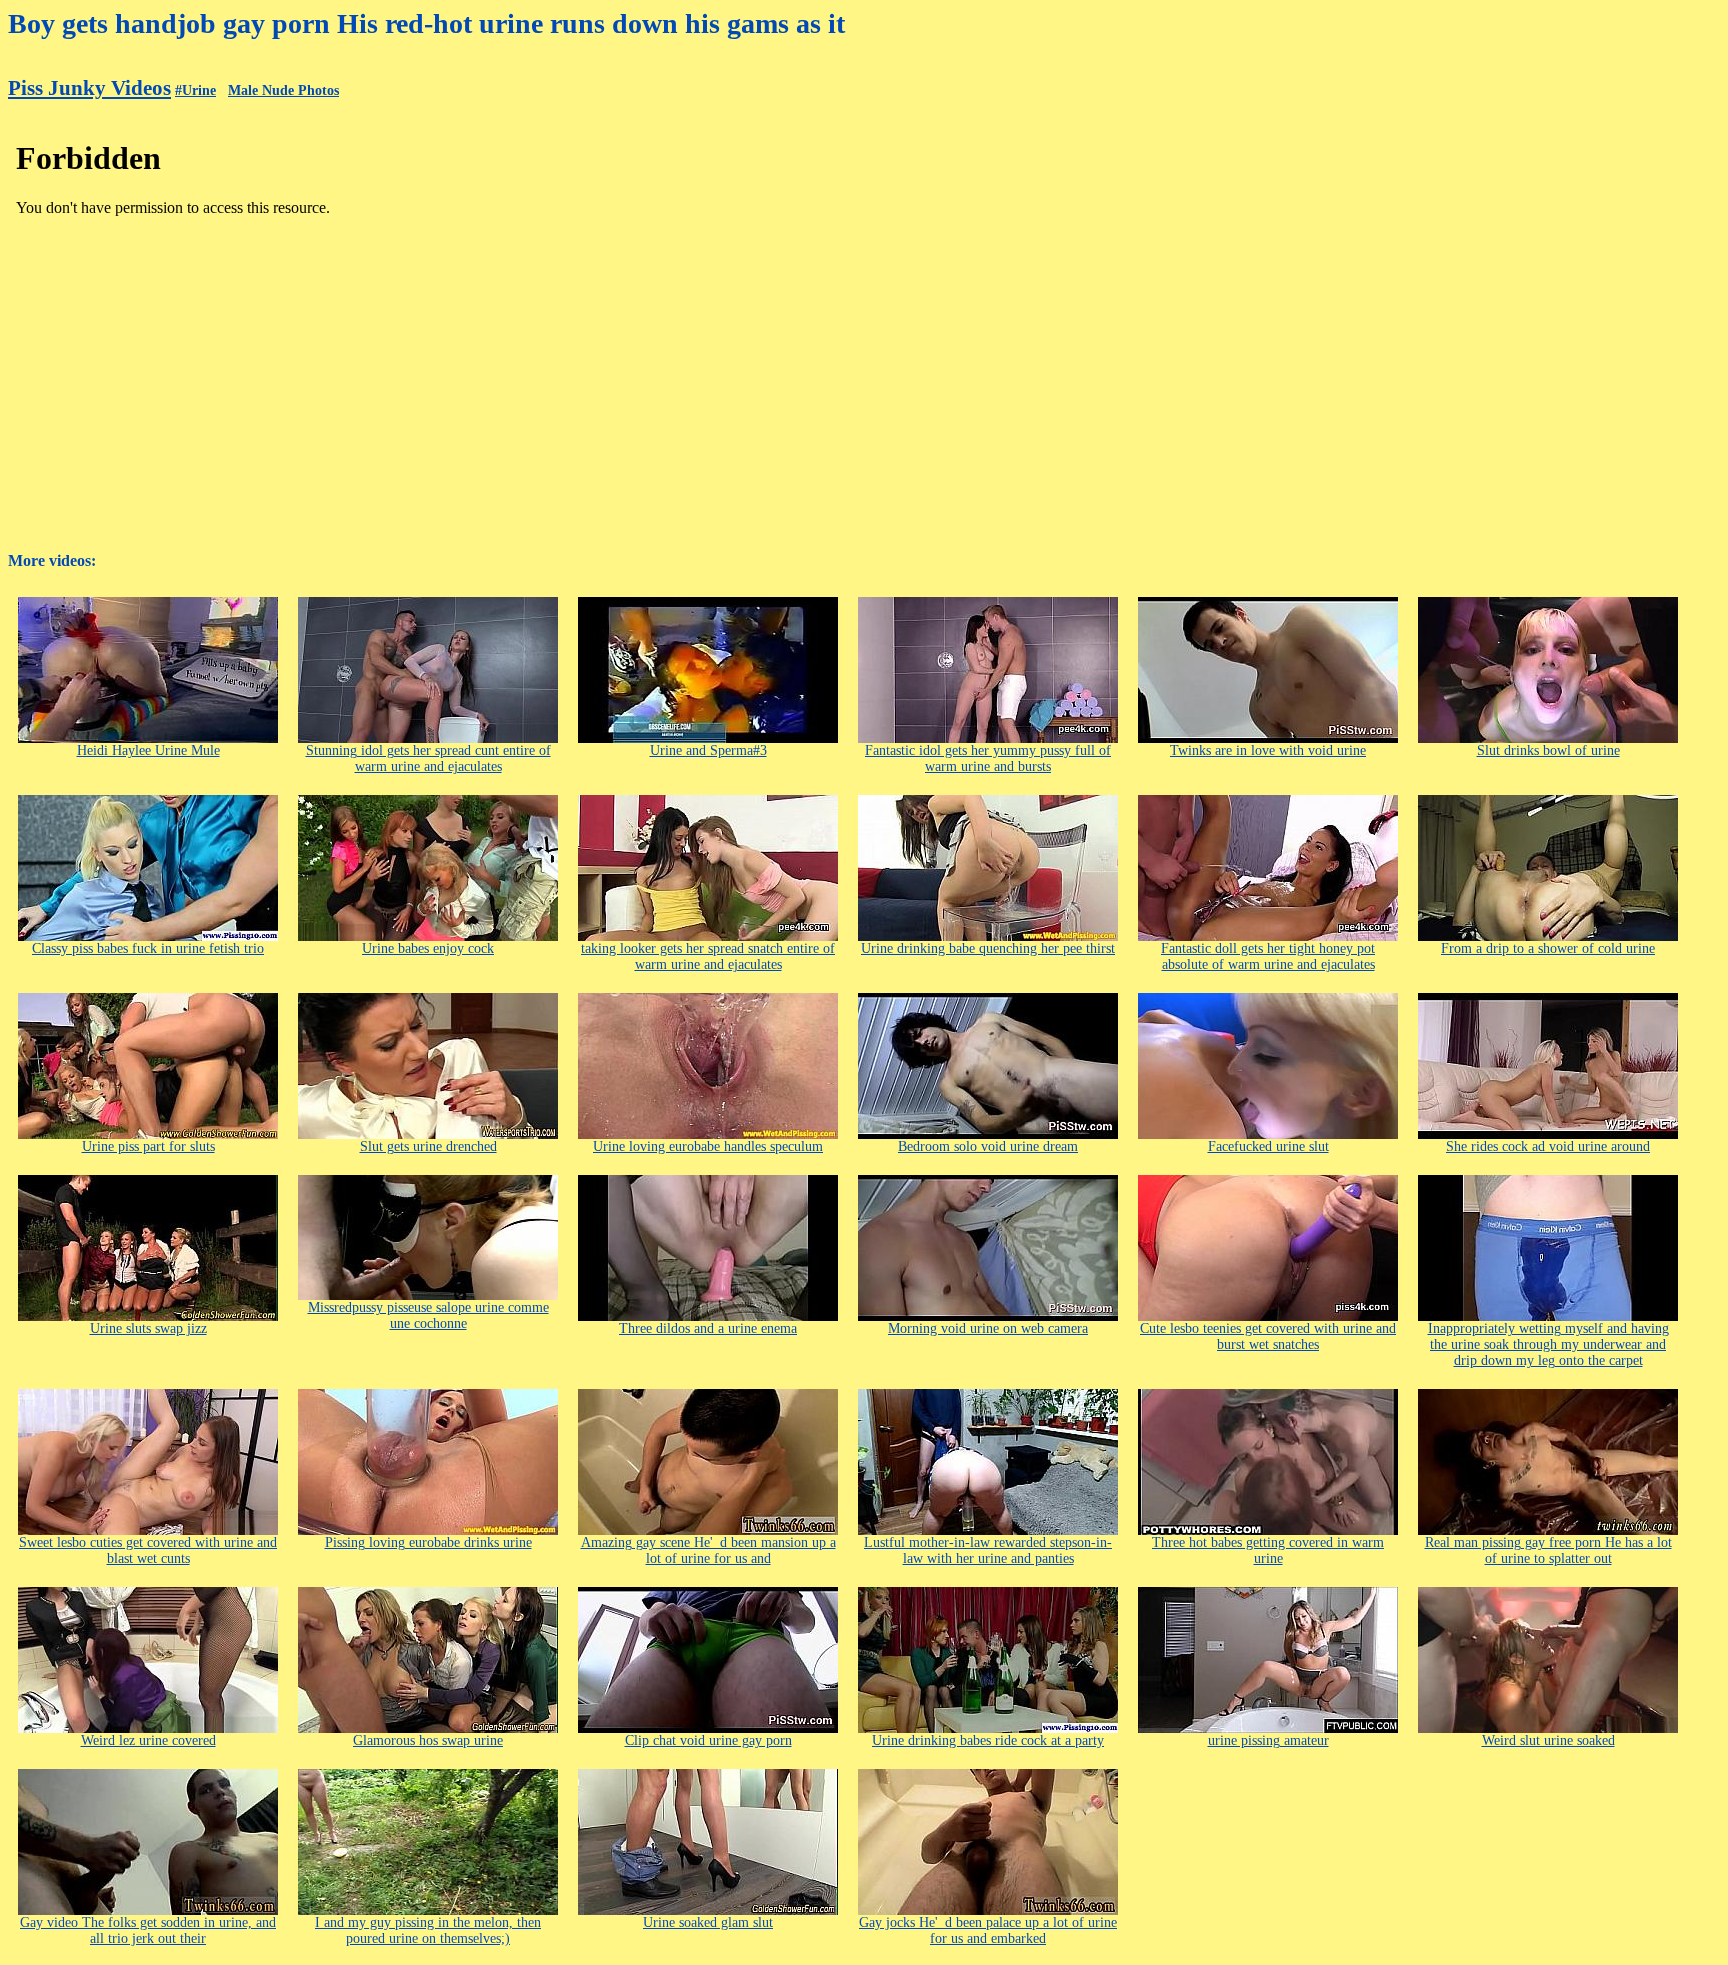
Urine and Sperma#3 (708, 750)
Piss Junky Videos (89, 88)
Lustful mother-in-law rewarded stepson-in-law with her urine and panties (988, 1550)
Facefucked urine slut (1268, 1146)
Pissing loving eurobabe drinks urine (428, 1542)
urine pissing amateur (1268, 1740)
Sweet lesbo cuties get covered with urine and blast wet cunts (148, 1550)
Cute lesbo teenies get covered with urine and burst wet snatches (1268, 1336)
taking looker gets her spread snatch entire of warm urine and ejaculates (708, 956)
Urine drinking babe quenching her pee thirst (988, 948)
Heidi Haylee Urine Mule (148, 750)
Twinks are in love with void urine (1268, 750)
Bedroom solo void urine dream (988, 1146)
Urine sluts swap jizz (148, 1328)
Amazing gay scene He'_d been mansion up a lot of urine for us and (708, 1550)
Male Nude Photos (283, 90)
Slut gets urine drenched (428, 1146)
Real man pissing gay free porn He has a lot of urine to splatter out (1548, 1550)
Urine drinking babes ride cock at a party (988, 1740)
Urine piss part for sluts (148, 1146)
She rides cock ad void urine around (1548, 1146)
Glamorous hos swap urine (428, 1740)
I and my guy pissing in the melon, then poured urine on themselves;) (428, 1930)
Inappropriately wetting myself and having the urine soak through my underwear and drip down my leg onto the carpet (1548, 1344)
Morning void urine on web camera (988, 1328)
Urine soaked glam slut (708, 1922)
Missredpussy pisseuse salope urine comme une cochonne (428, 1315)
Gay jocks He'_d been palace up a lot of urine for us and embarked (988, 1930)
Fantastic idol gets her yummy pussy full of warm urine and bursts (988, 758)
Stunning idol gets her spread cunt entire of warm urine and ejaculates (428, 758)
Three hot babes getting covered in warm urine (1268, 1550)
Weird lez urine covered (148, 1740)
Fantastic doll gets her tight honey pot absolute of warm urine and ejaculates (1268, 956)
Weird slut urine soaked (1548, 1740)
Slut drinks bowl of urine (1548, 750)
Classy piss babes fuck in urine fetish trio (148, 948)
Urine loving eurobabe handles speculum (708, 1146)
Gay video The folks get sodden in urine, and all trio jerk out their (148, 1930)
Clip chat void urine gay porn (708, 1740)
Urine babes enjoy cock (428, 948)
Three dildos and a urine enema (708, 1328)
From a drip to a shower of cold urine (1548, 948)
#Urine (195, 90)
